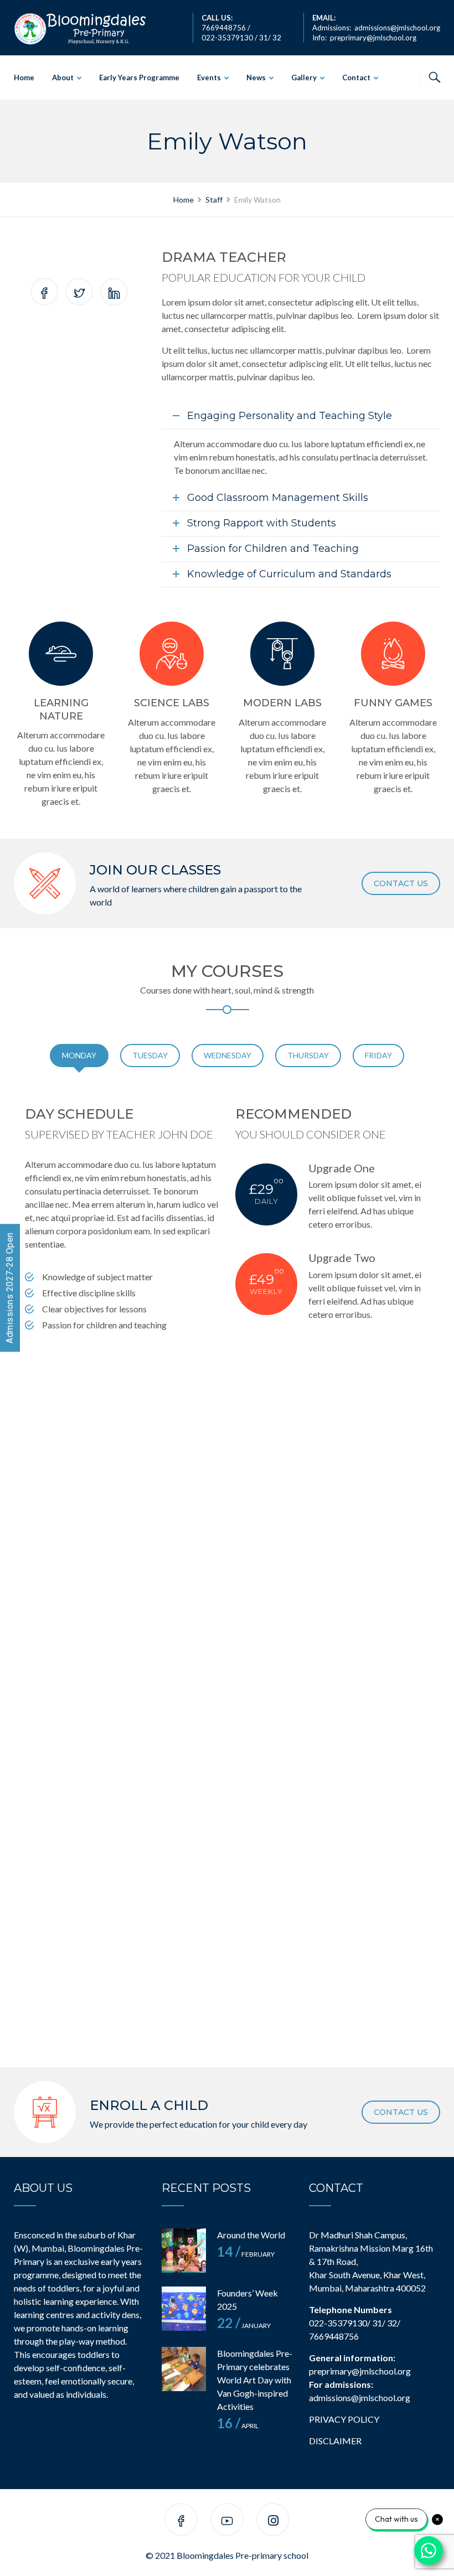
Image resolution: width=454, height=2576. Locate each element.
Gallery (304, 77)
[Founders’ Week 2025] (184, 2309)
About (63, 77)
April (238, 2426)
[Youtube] (227, 2521)
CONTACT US (401, 883)
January (244, 2326)
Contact (356, 77)
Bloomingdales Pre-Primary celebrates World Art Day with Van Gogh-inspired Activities (255, 2380)
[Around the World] (184, 2251)
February (246, 2254)
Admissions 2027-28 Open (10, 1288)
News (256, 77)
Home (24, 77)
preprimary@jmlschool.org (373, 38)
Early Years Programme (139, 77)
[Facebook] (181, 2521)
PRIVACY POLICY (344, 2419)
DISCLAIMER (335, 2441)
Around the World (251, 2235)
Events (209, 77)
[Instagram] (273, 2521)
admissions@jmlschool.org (397, 28)
